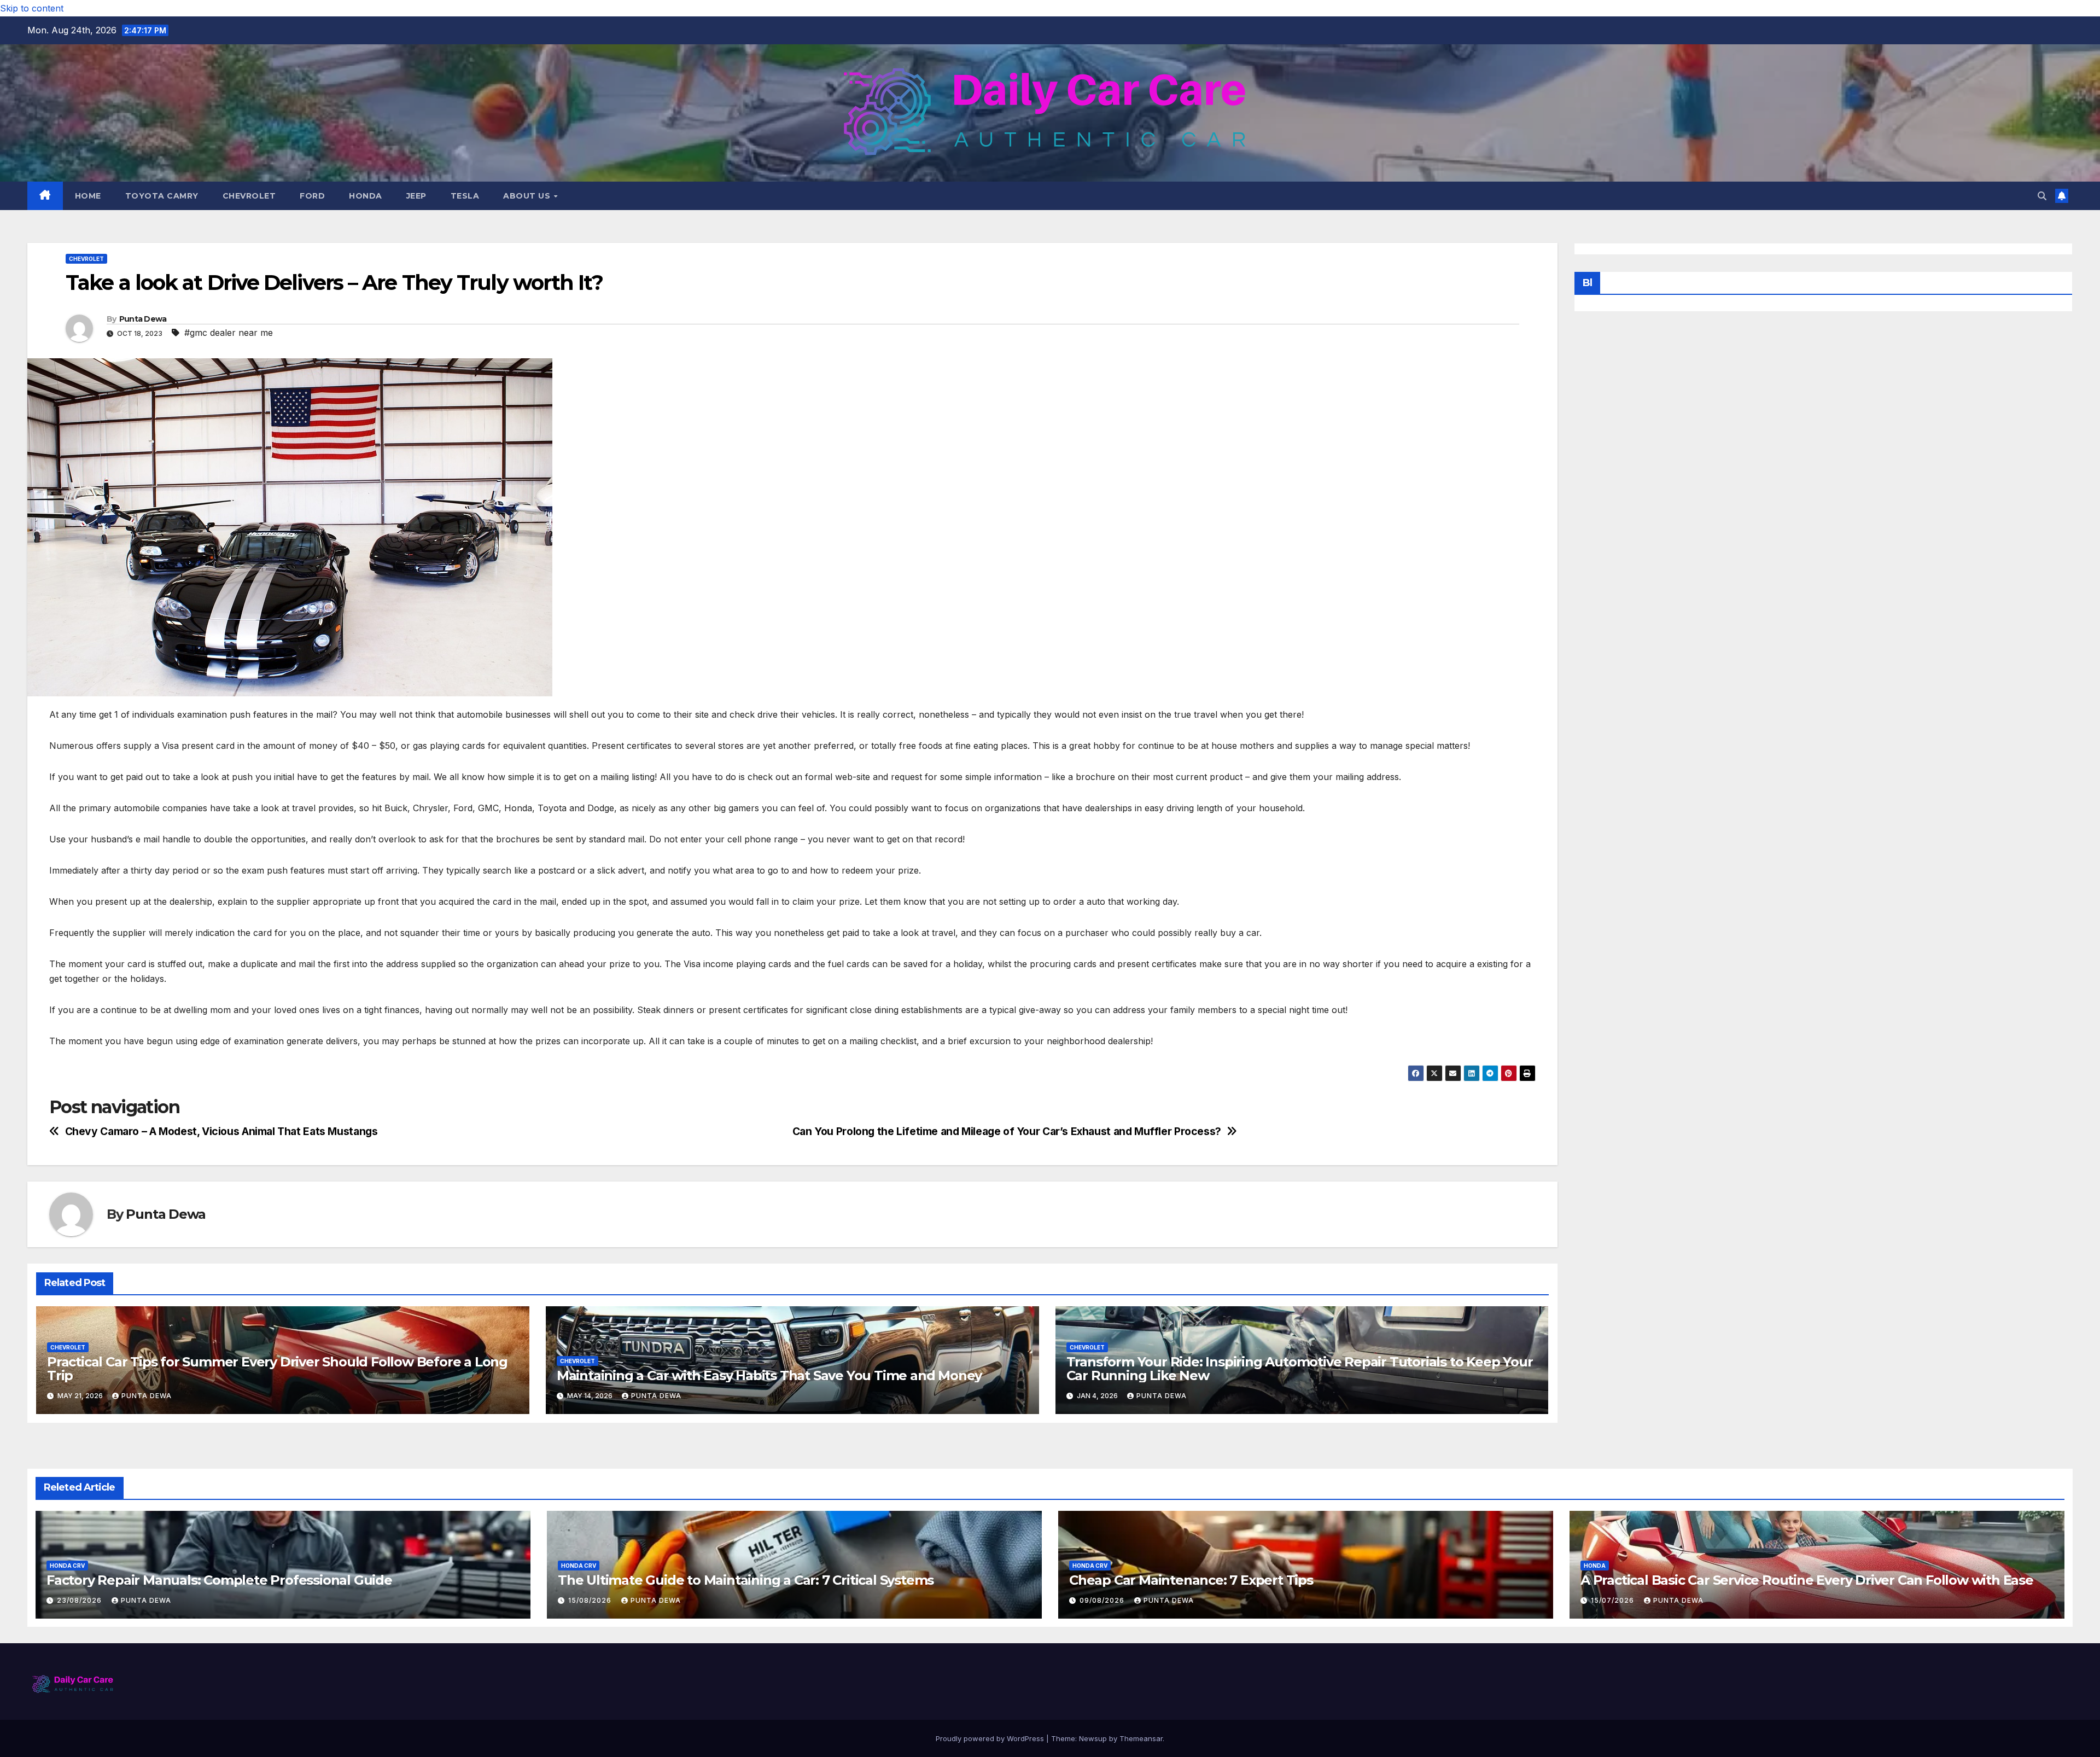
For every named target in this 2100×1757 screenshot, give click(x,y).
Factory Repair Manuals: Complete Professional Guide (219, 1580)
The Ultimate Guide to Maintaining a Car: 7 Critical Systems (746, 1580)
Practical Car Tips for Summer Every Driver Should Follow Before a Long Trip (277, 1369)
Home (88, 196)
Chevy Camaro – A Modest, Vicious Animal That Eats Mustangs (221, 1131)
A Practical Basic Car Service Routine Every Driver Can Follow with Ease (1807, 1580)
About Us (528, 196)
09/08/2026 (1103, 1600)
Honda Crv (67, 1566)
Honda (366, 196)
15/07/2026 (1614, 1600)
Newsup (1093, 1738)
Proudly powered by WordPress (991, 1738)
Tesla (465, 196)
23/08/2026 (80, 1600)
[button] (2042, 196)
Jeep (416, 196)
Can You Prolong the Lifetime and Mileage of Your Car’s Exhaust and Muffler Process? (1007, 1131)
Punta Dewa (143, 319)
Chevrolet (249, 196)
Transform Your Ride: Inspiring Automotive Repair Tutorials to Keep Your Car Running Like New (1300, 1369)
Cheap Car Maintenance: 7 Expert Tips (1191, 1580)
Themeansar (1141, 1738)
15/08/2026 (591, 1600)
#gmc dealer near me (229, 333)
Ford (312, 196)
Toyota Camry (162, 196)
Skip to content (32, 8)
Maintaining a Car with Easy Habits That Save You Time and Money (769, 1375)
